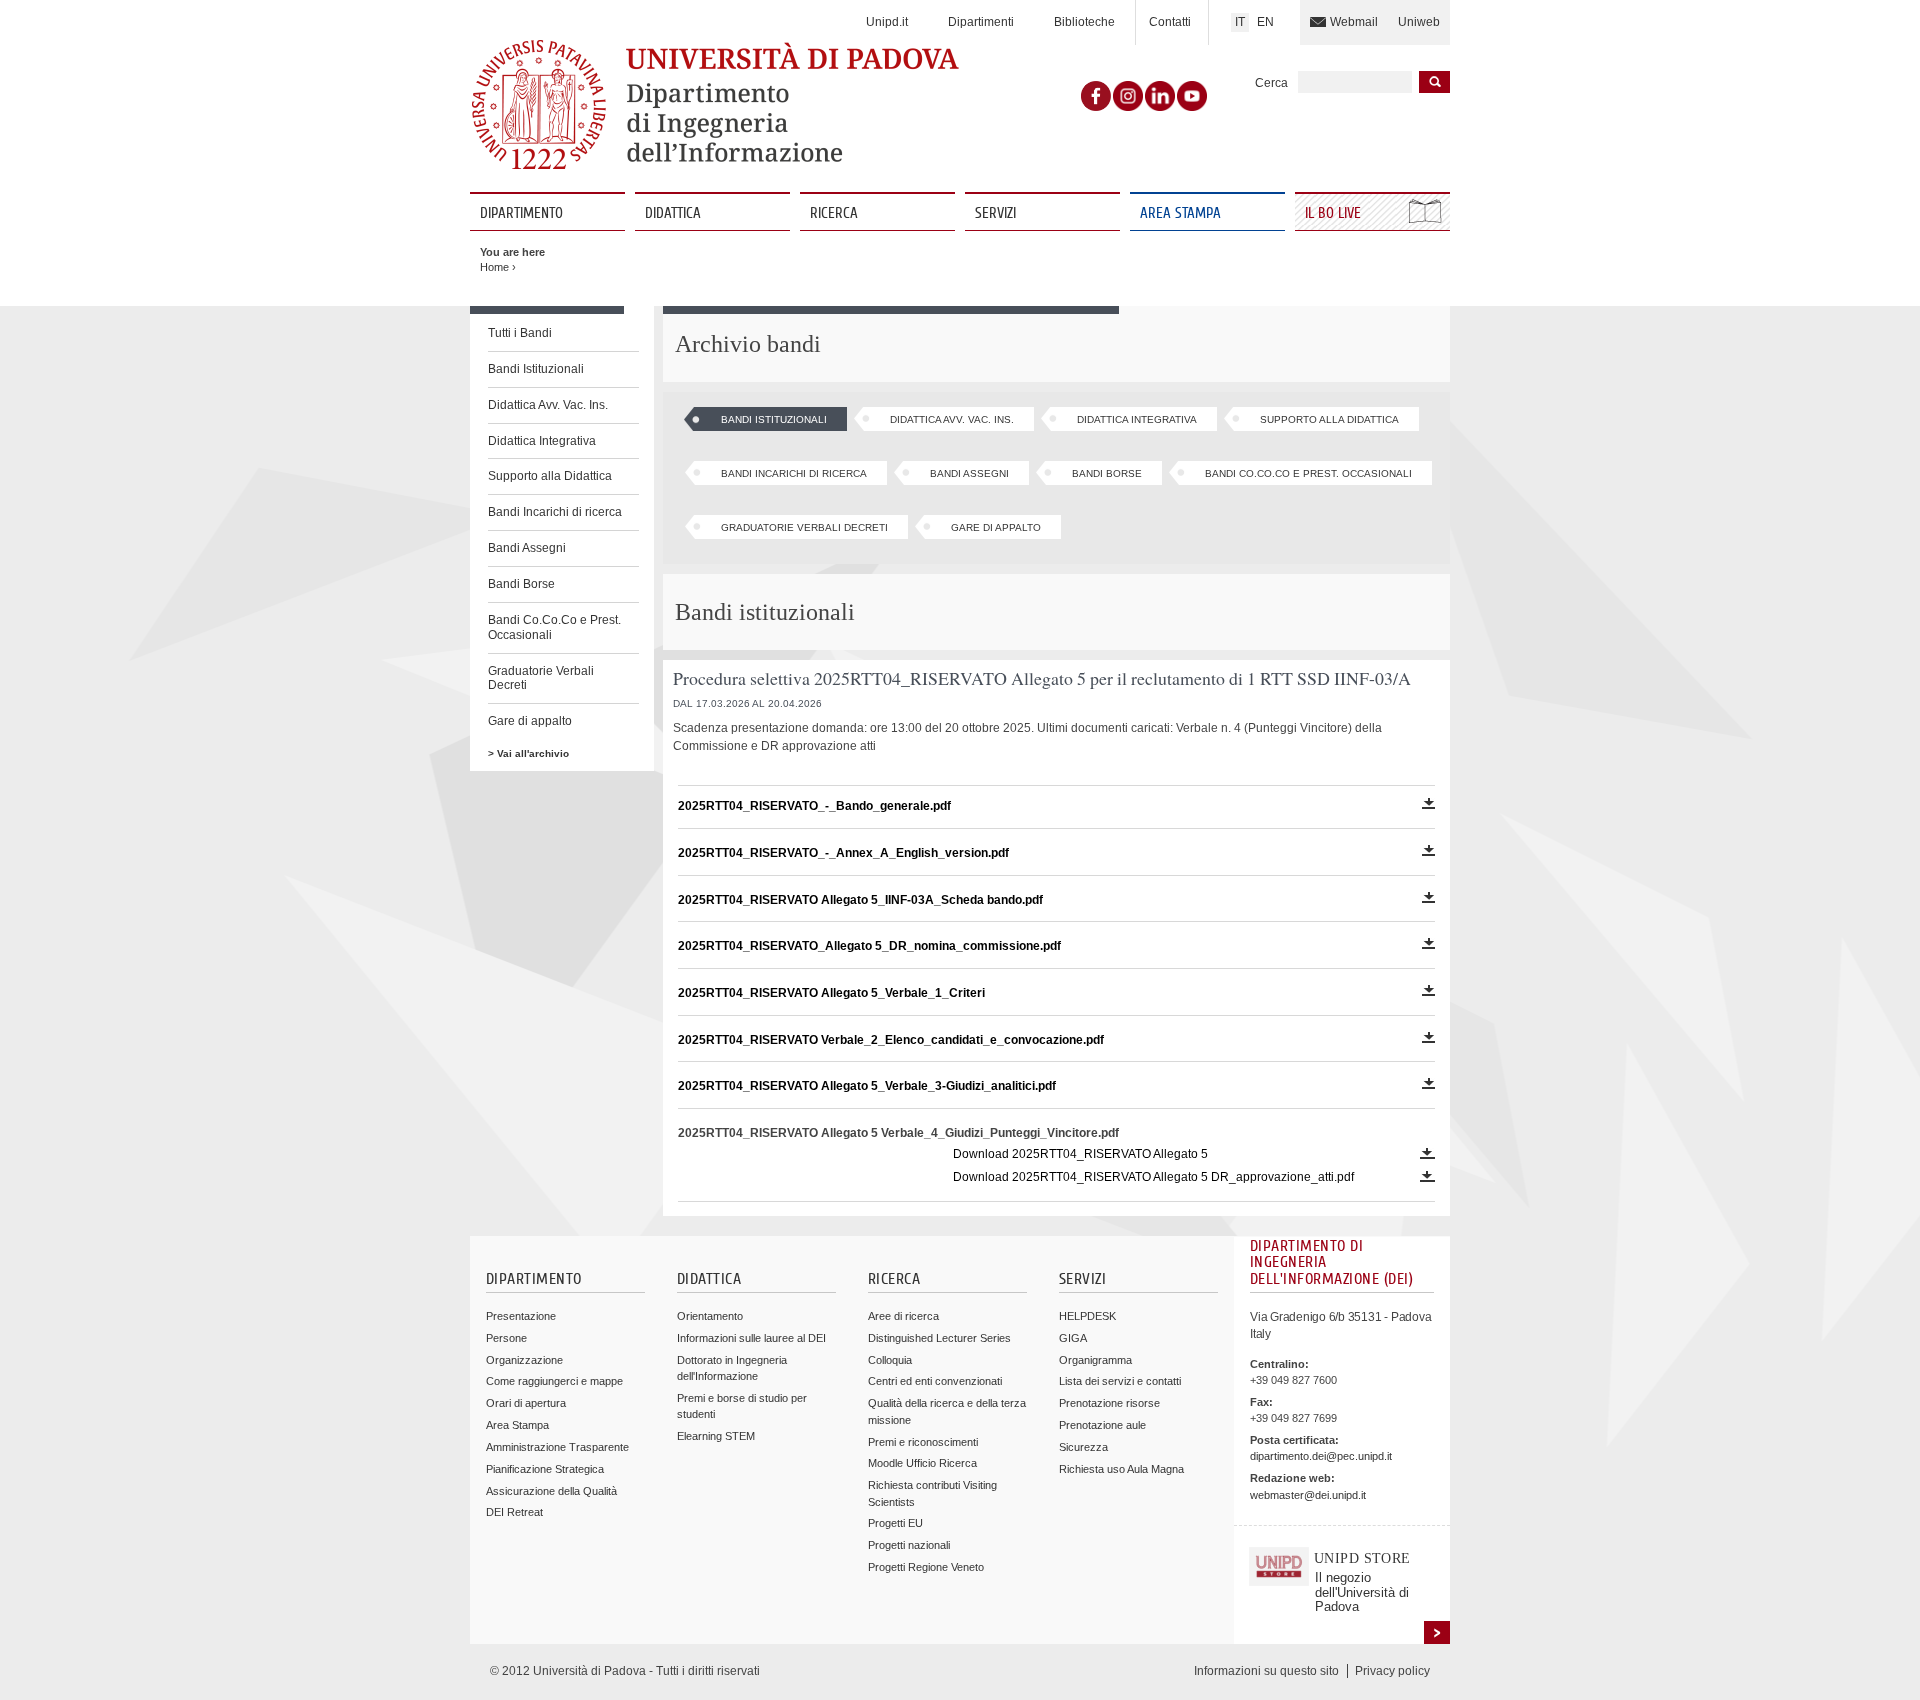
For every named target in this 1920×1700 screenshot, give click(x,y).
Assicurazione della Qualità (551, 1491)
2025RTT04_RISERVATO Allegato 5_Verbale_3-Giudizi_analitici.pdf (867, 1086)
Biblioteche (1084, 22)
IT (1240, 22)
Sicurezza (1083, 1447)
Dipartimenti (981, 22)
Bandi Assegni (527, 548)
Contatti (1170, 22)
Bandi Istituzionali (536, 369)
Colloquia (890, 1360)
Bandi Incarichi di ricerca (555, 512)
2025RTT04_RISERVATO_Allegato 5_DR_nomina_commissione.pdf (869, 946)
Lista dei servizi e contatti (1120, 1381)
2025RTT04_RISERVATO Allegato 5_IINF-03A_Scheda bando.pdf (860, 900)
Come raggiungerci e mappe (554, 1381)
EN (1265, 22)
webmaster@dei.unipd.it (1308, 1495)
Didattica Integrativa (542, 441)
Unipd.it (887, 22)
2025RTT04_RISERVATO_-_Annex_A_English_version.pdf (843, 853)
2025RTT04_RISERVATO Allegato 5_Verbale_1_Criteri (831, 993)
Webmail (1354, 22)
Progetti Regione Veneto (926, 1567)
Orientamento (710, 1316)
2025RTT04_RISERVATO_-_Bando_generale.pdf (814, 806)
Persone (506, 1338)
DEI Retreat (514, 1512)
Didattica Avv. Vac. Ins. (548, 405)
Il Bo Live (1335, 213)
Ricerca (834, 213)
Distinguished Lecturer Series (939, 1338)
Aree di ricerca (903, 1316)
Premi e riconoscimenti (923, 1442)
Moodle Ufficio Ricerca (922, 1463)
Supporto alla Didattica (550, 476)
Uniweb (1419, 22)
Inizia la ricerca (1434, 82)
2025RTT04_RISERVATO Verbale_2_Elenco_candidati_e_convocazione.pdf (891, 1040)
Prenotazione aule (1102, 1425)
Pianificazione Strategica (545, 1469)
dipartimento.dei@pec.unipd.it (1321, 1456)
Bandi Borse (521, 584)
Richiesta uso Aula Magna (1121, 1469)
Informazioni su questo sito (1266, 1671)
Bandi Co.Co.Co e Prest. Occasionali (554, 627)
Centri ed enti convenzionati (935, 1381)
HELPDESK (1087, 1316)
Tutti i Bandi (520, 333)
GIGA (1073, 1338)
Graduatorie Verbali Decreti (541, 678)
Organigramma (1095, 1360)
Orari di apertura (526, 1403)
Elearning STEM (716, 1436)
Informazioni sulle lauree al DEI (751, 1338)
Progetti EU (895, 1523)
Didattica (673, 213)
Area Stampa (1180, 213)
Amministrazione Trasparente (557, 1447)
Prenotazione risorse (1109, 1403)
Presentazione (521, 1316)
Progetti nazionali (909, 1545)
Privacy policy (1392, 1671)
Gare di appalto (530, 721)
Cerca (1271, 83)
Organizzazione (524, 1360)
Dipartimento (521, 213)
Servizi (995, 213)
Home (494, 267)
